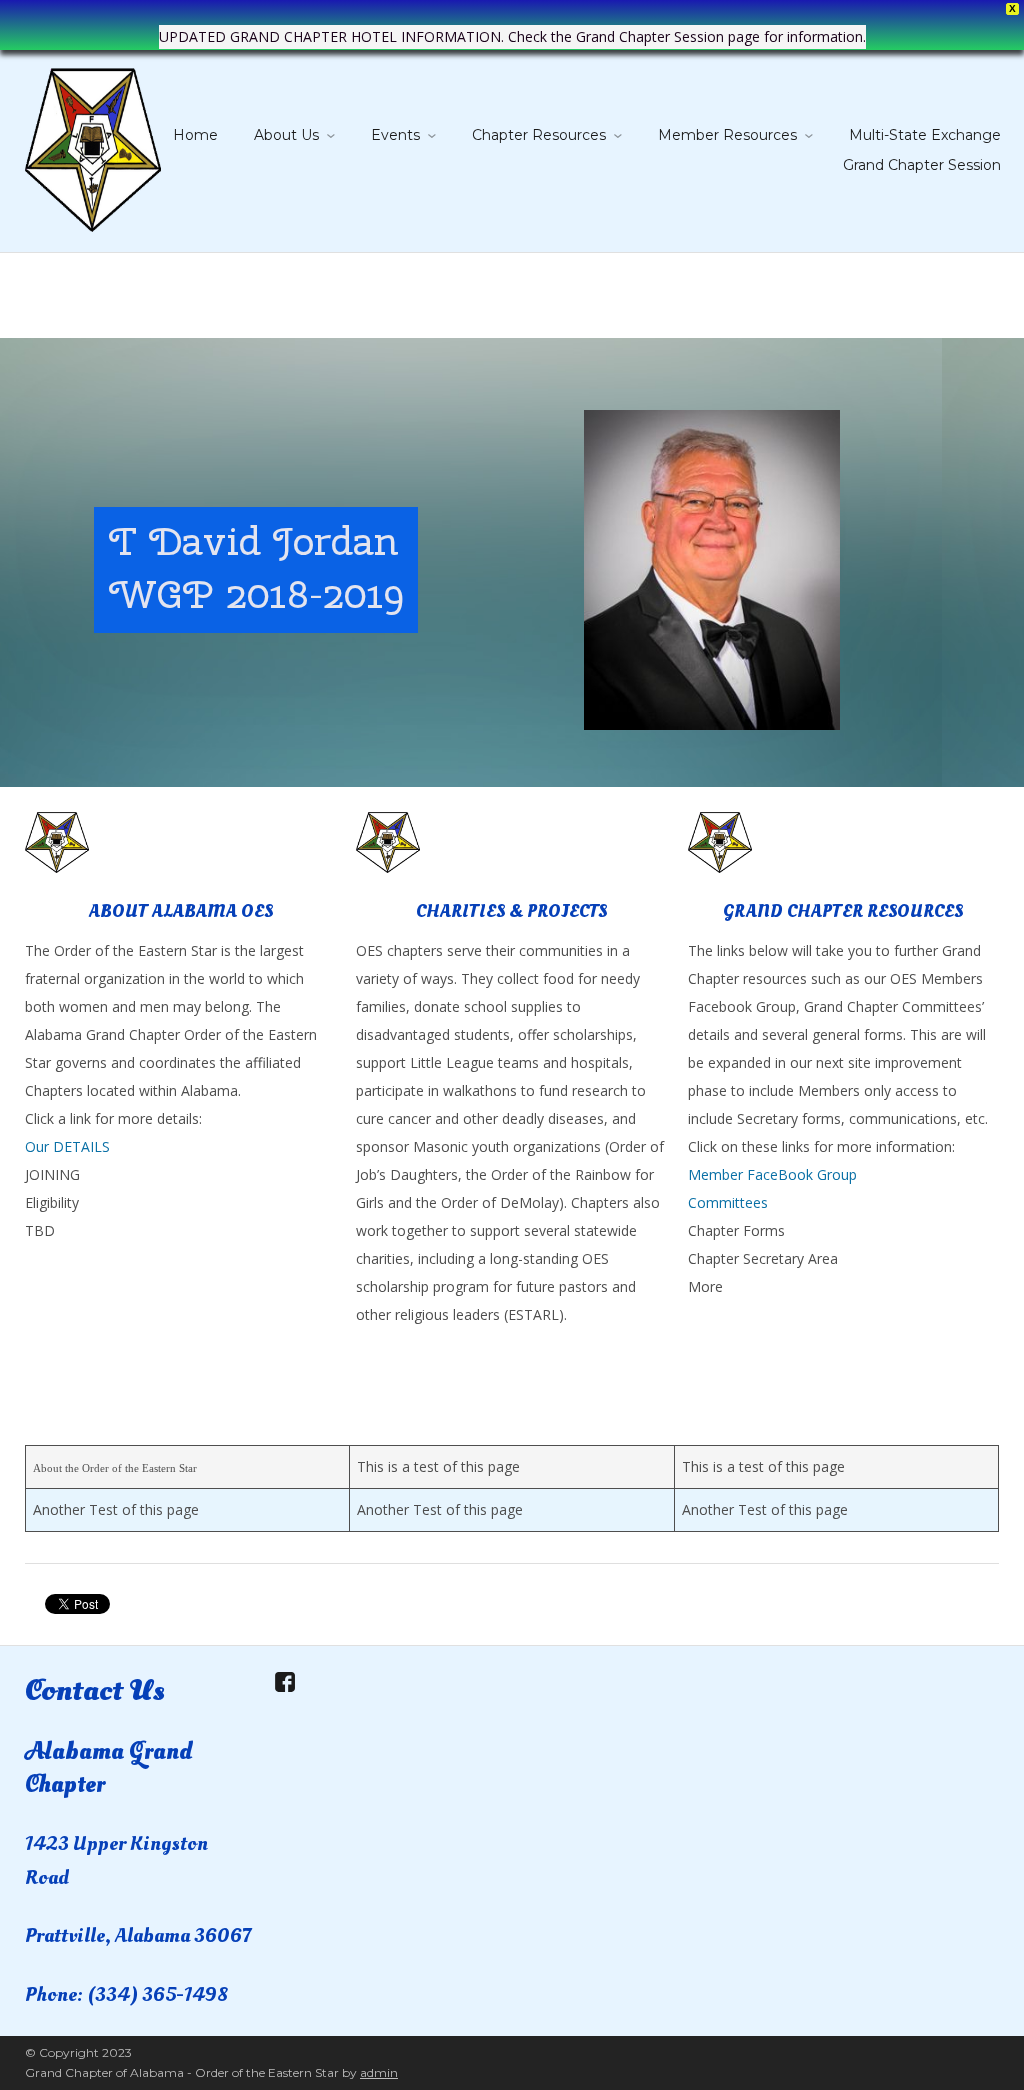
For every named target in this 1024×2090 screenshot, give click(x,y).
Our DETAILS (67, 1146)
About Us (286, 135)
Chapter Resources (539, 135)
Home (195, 135)
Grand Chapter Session (922, 165)
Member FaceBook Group (772, 1174)
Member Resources (727, 135)
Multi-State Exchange (925, 135)
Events (395, 135)
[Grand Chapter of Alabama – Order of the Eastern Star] (93, 146)
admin (379, 2072)
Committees (728, 1202)
